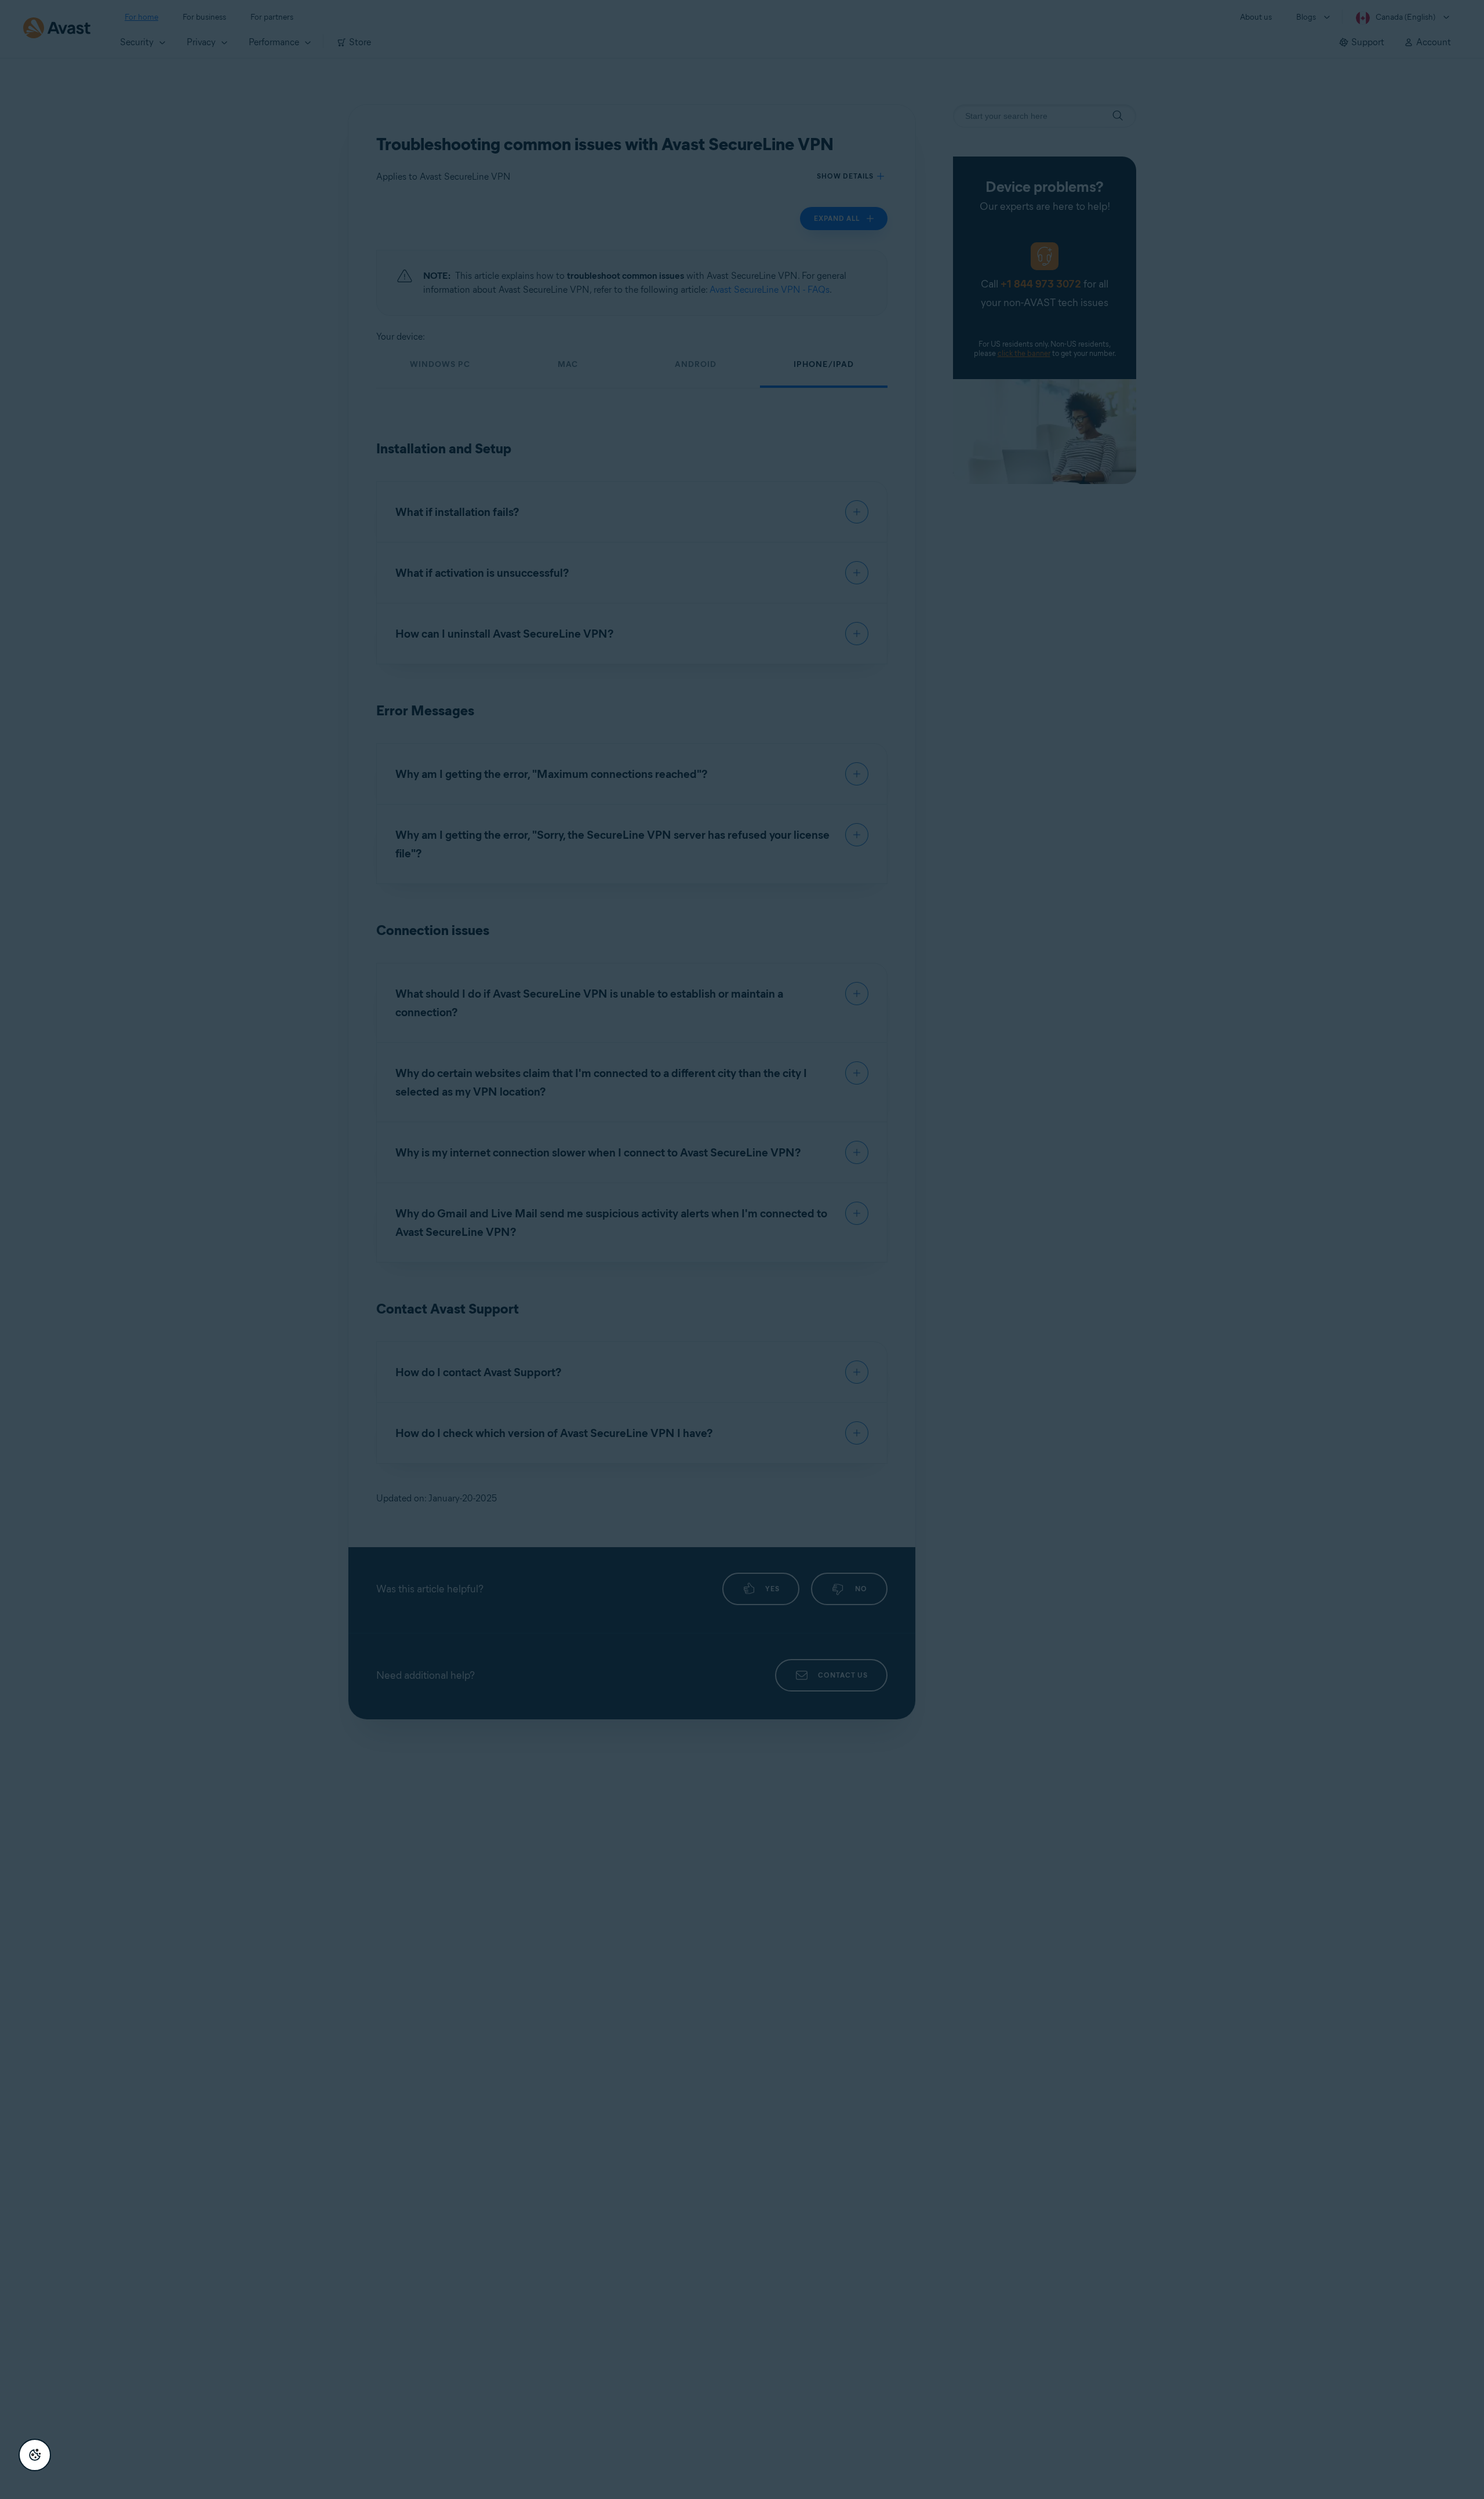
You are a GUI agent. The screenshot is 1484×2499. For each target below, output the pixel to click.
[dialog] (742, 1249)
